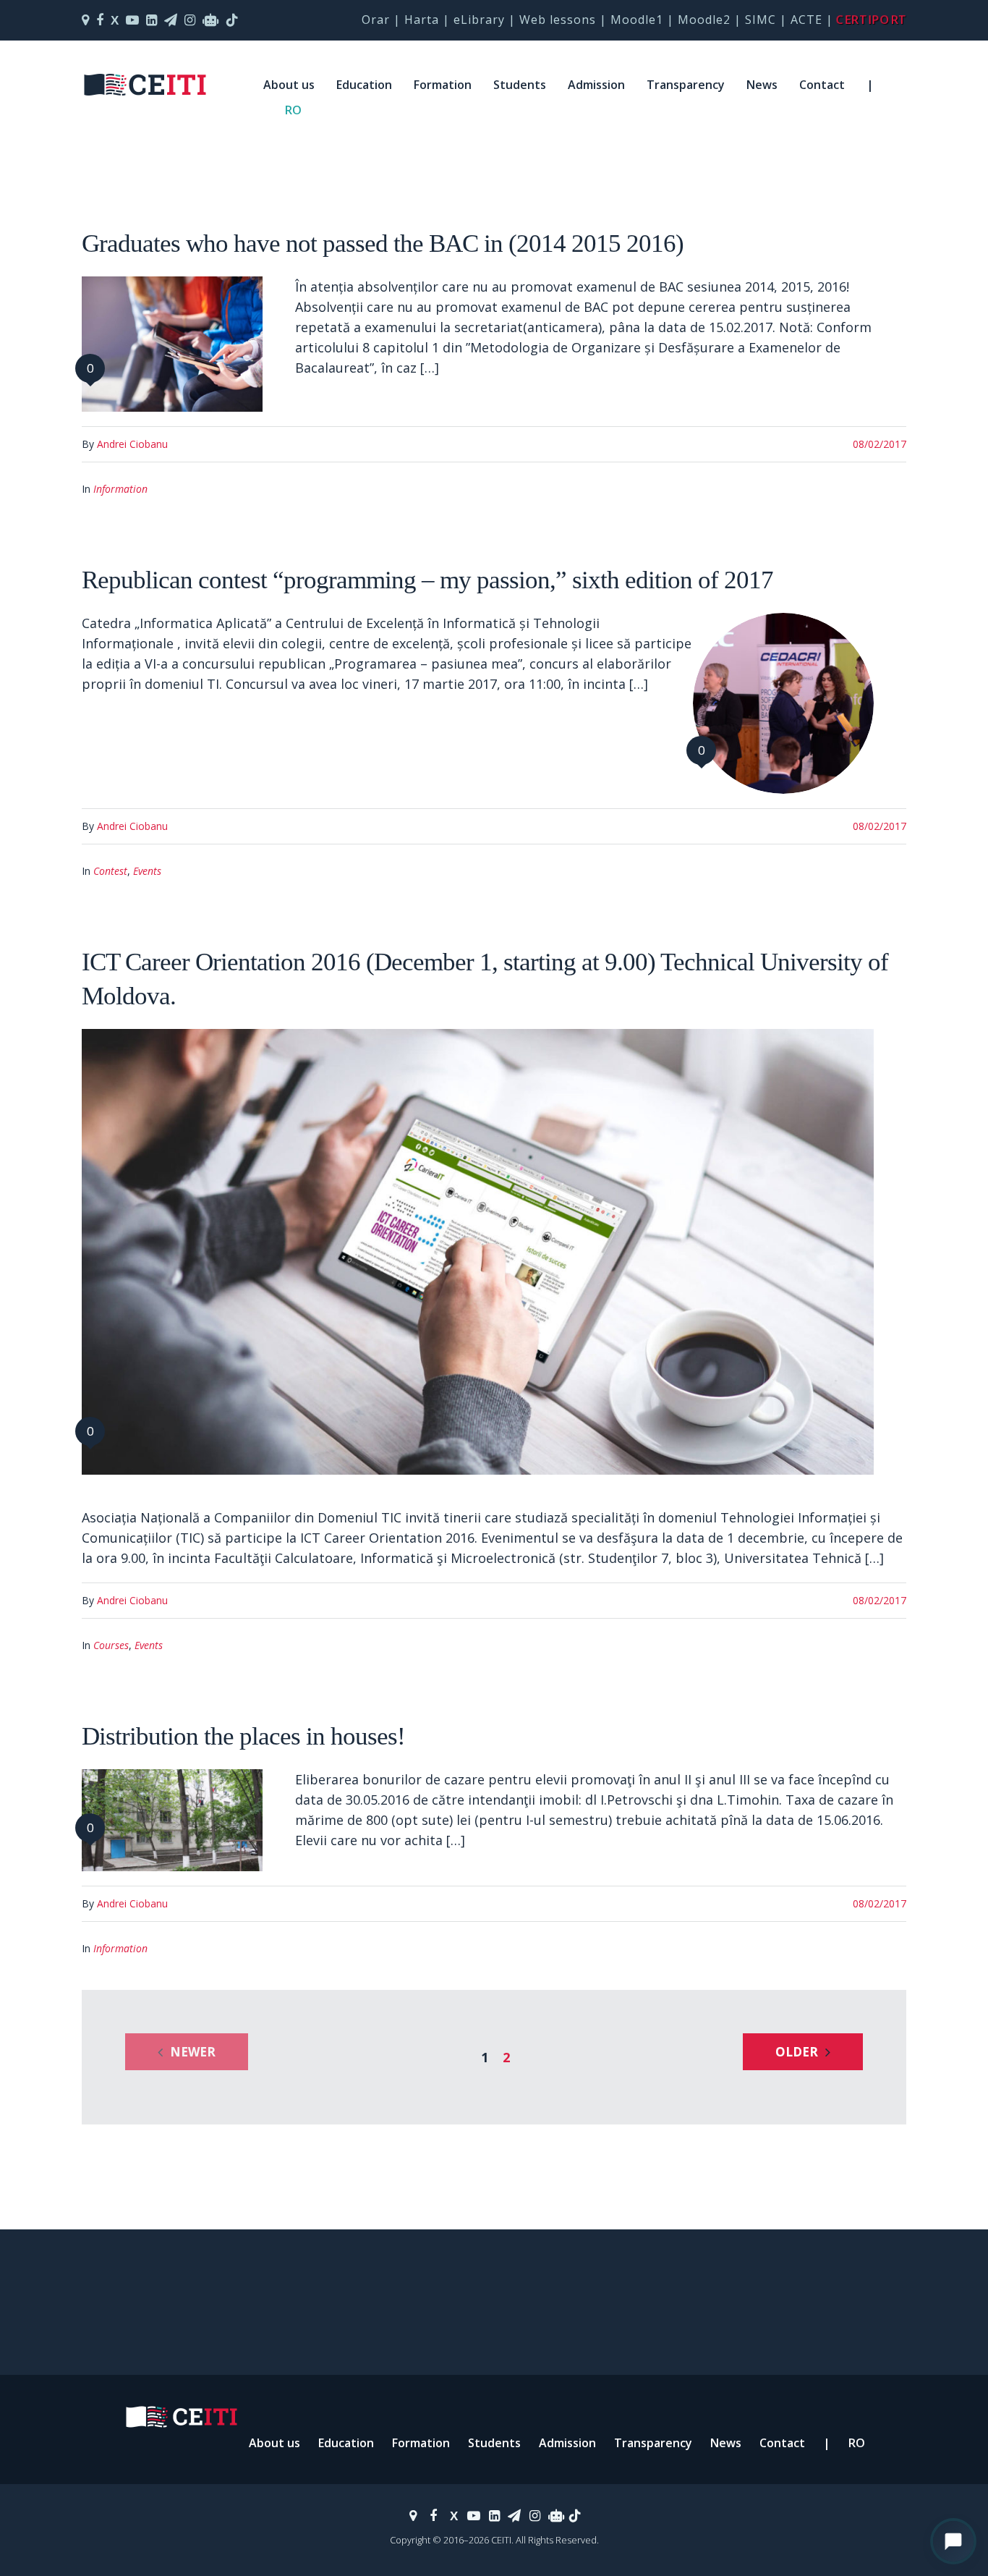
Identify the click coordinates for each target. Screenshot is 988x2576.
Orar (376, 20)
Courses (111, 1645)
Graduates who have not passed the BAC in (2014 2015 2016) (383, 243)
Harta (422, 20)
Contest (110, 871)
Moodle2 (704, 20)
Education (364, 85)
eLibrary (479, 20)
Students (520, 85)
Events (147, 871)
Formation (443, 85)
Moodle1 (637, 20)
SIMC (761, 20)
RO (293, 110)
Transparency (686, 85)
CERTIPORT (871, 20)
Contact (822, 85)
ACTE (806, 20)
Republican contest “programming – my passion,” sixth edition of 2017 (427, 580)
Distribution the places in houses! (243, 1736)
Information (120, 489)
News (762, 85)
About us (289, 85)
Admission (596, 85)
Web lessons (558, 20)
